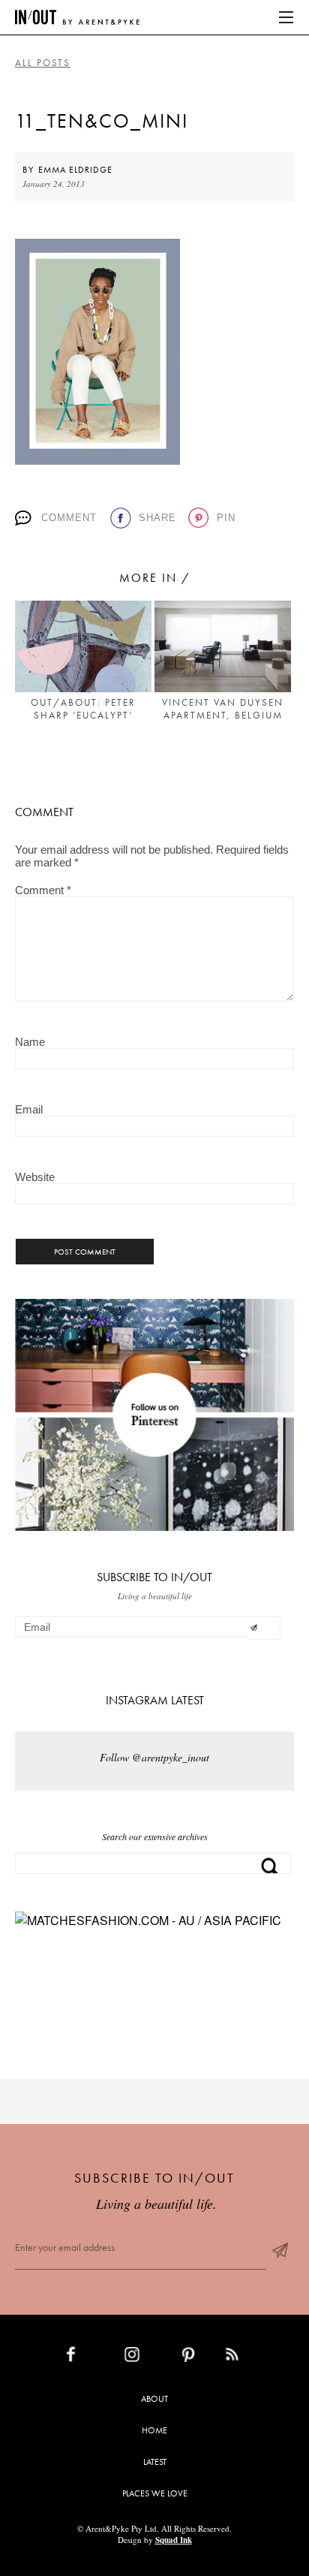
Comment (69, 518)
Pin (226, 518)
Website (35, 1177)
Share (157, 518)
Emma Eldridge (75, 170)
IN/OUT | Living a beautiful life (77, 17)
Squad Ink (174, 2540)
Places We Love (155, 2493)
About (154, 2399)
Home (154, 2430)
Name (30, 1042)
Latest (155, 2462)
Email (29, 1109)
